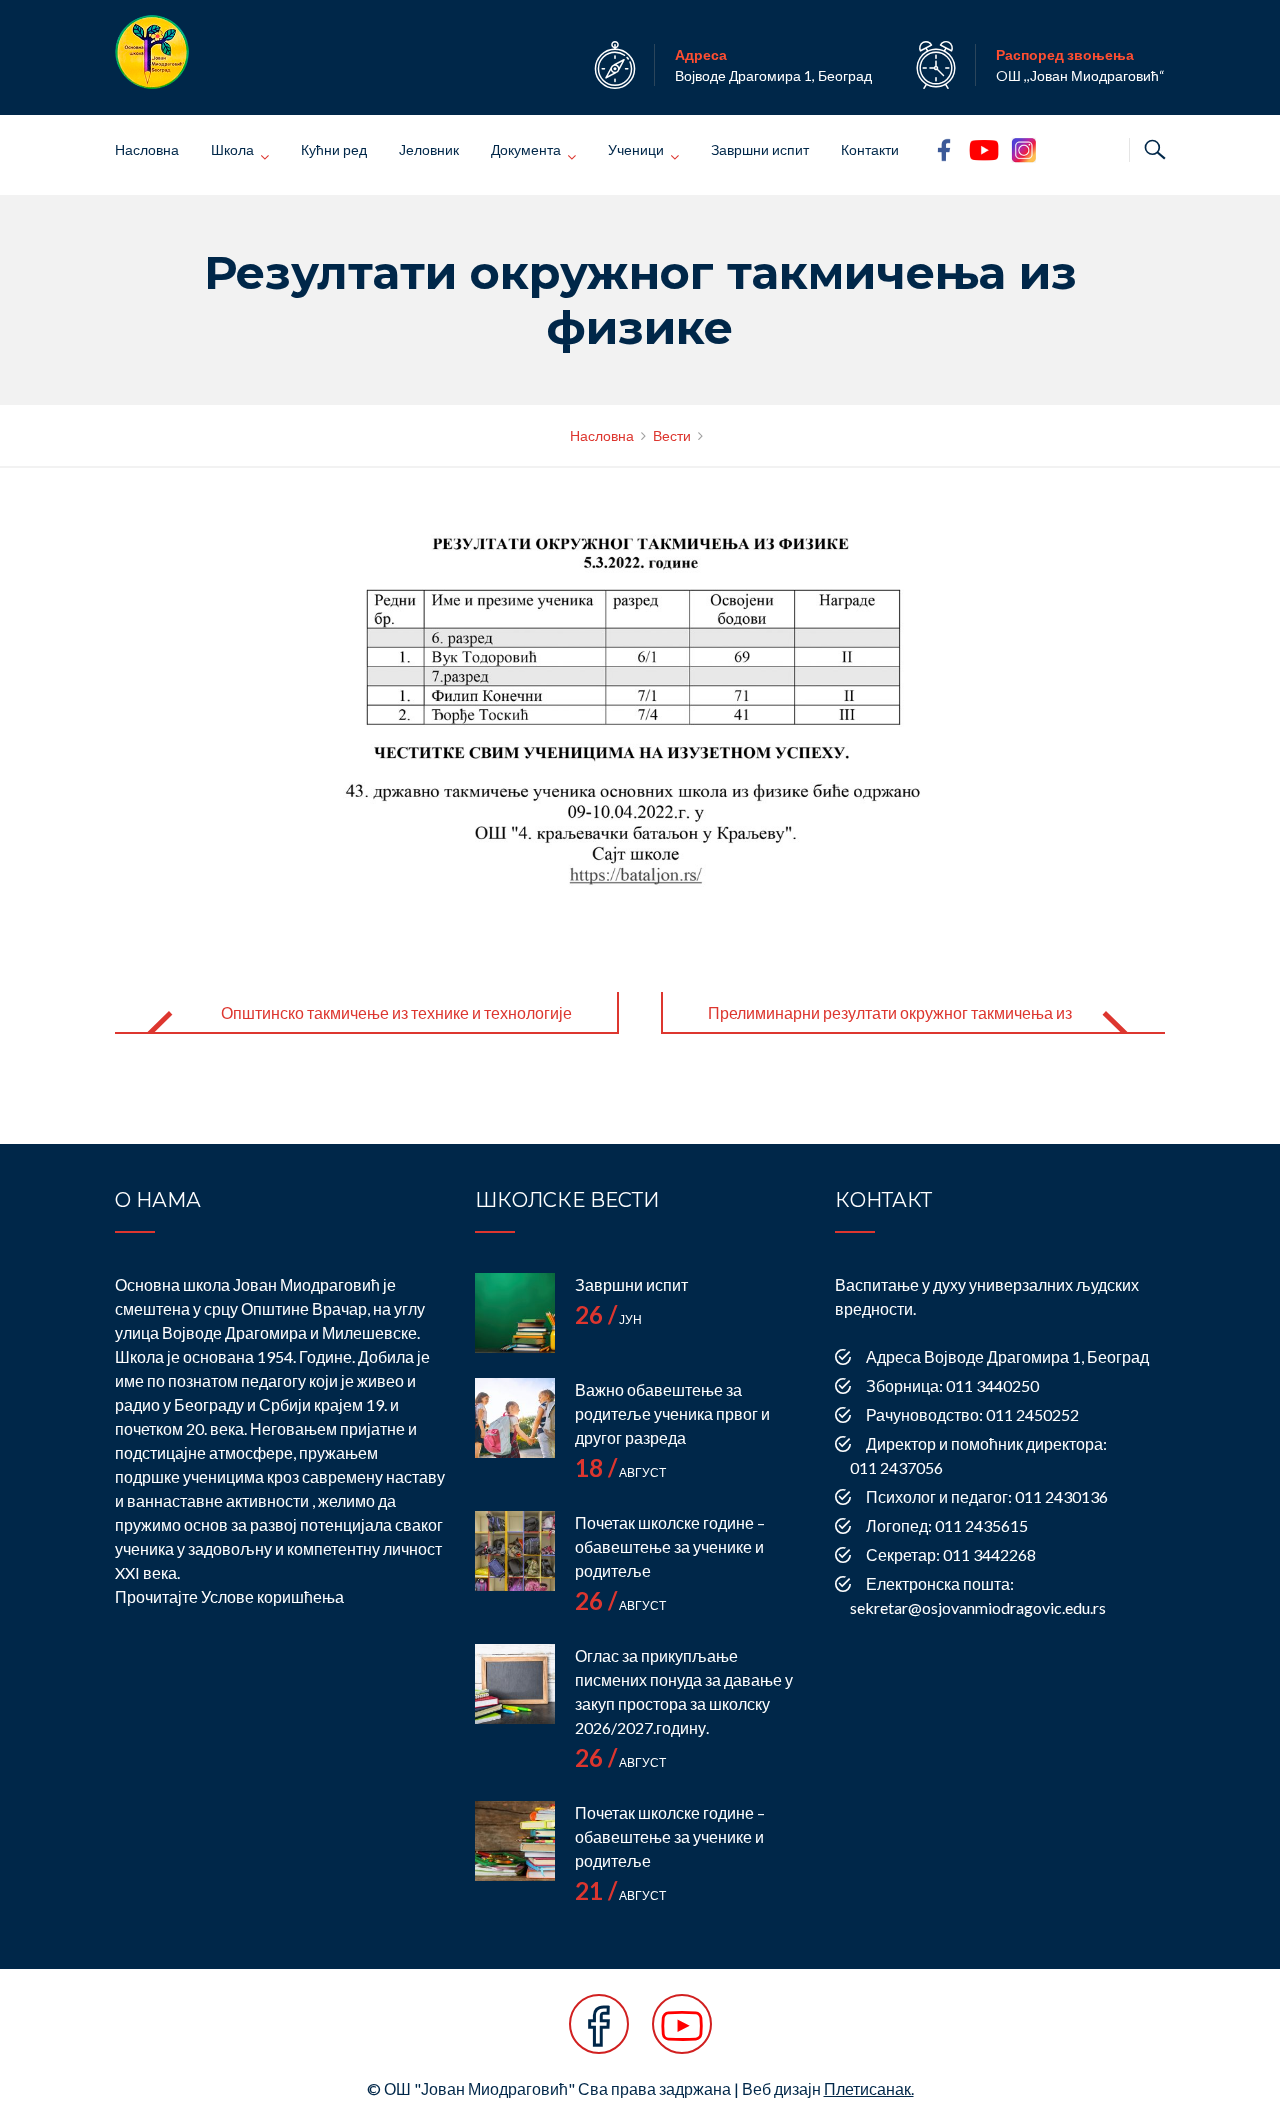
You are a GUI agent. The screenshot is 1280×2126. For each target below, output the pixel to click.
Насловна (147, 149)
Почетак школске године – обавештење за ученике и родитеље (670, 1546)
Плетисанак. (869, 2088)
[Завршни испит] (515, 1313)
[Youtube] (682, 2034)
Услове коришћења (272, 1596)
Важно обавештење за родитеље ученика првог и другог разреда (672, 1413)
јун (608, 1319)
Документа (526, 149)
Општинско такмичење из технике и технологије (396, 1012)
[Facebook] (599, 2034)
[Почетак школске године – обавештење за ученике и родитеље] (515, 1551)
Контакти (870, 149)
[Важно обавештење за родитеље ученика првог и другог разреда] (515, 1418)
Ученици (636, 149)
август (620, 1472)
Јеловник (429, 149)
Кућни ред (334, 149)
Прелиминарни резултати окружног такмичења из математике (890, 1028)
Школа (232, 149)
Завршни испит (760, 149)
